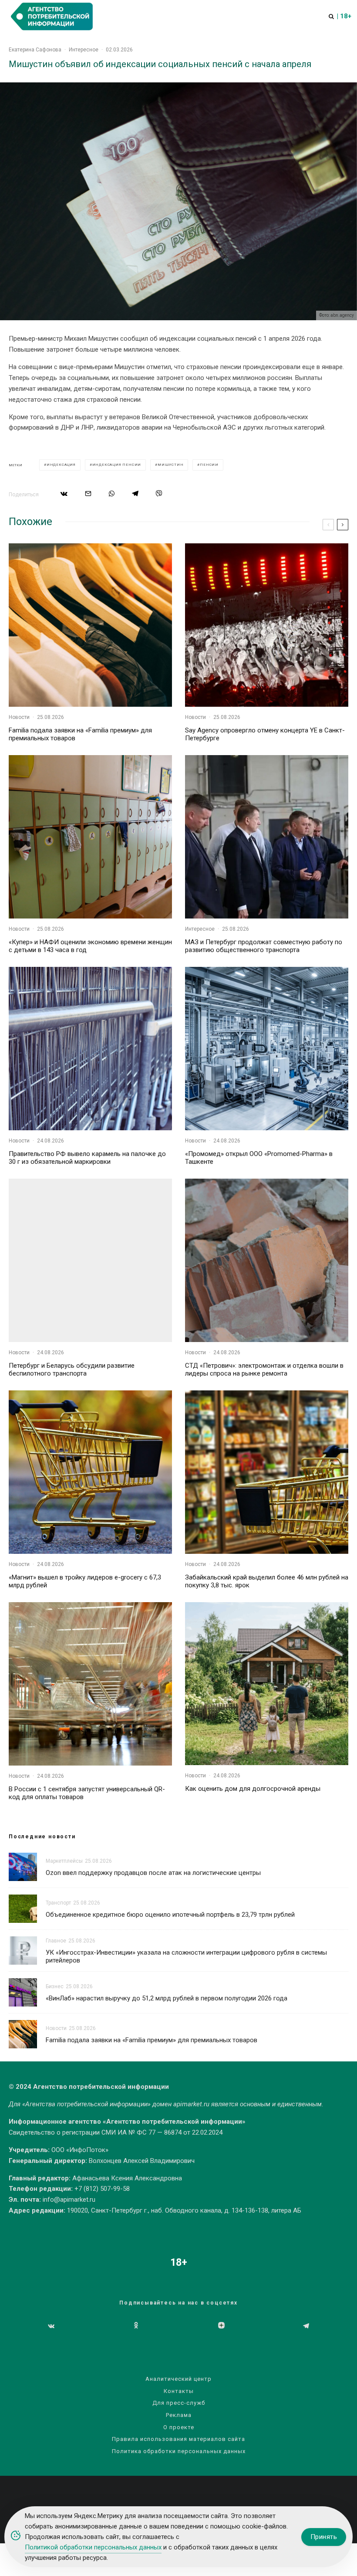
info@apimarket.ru (69, 2200)
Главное (56, 1941)
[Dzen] (221, 2326)
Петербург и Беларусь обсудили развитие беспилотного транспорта (72, 1369)
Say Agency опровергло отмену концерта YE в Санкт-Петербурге (265, 734)
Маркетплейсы (64, 1861)
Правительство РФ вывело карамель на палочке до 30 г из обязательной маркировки (87, 1158)
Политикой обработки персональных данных (93, 2547)
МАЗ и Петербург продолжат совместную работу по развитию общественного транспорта (264, 946)
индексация (61, 465)
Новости (19, 717)
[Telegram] (306, 2326)
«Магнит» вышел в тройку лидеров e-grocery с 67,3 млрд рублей (85, 1581)
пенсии (209, 465)
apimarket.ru (191, 2104)
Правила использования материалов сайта (178, 2439)
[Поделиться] (64, 493)
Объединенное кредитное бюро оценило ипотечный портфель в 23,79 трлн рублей (170, 1915)
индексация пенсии (117, 465)
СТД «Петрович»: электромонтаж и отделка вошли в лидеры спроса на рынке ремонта (264, 1369)
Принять (324, 2537)
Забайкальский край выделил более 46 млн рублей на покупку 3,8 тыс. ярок (267, 1581)
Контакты (179, 2391)
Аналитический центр (178, 2379)
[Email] (88, 493)
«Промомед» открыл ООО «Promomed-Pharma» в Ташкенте (259, 1158)
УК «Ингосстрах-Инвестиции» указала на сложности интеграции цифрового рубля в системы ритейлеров (186, 1956)
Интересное (84, 50)
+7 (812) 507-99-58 (102, 2189)
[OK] (136, 2326)
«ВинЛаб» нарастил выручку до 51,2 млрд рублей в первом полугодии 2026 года (167, 1998)
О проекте (179, 2427)
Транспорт (58, 1903)
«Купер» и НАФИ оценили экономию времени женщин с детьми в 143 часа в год (90, 946)
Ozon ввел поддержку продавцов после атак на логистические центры (153, 1873)
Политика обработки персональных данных (179, 2451)
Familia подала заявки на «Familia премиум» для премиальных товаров (80, 734)
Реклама (179, 2415)
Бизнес (55, 1986)
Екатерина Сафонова (35, 50)
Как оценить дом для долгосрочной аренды (253, 1789)
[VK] (51, 2326)
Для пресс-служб (179, 2403)
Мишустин (170, 465)
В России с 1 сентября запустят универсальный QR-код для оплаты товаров (87, 1793)
